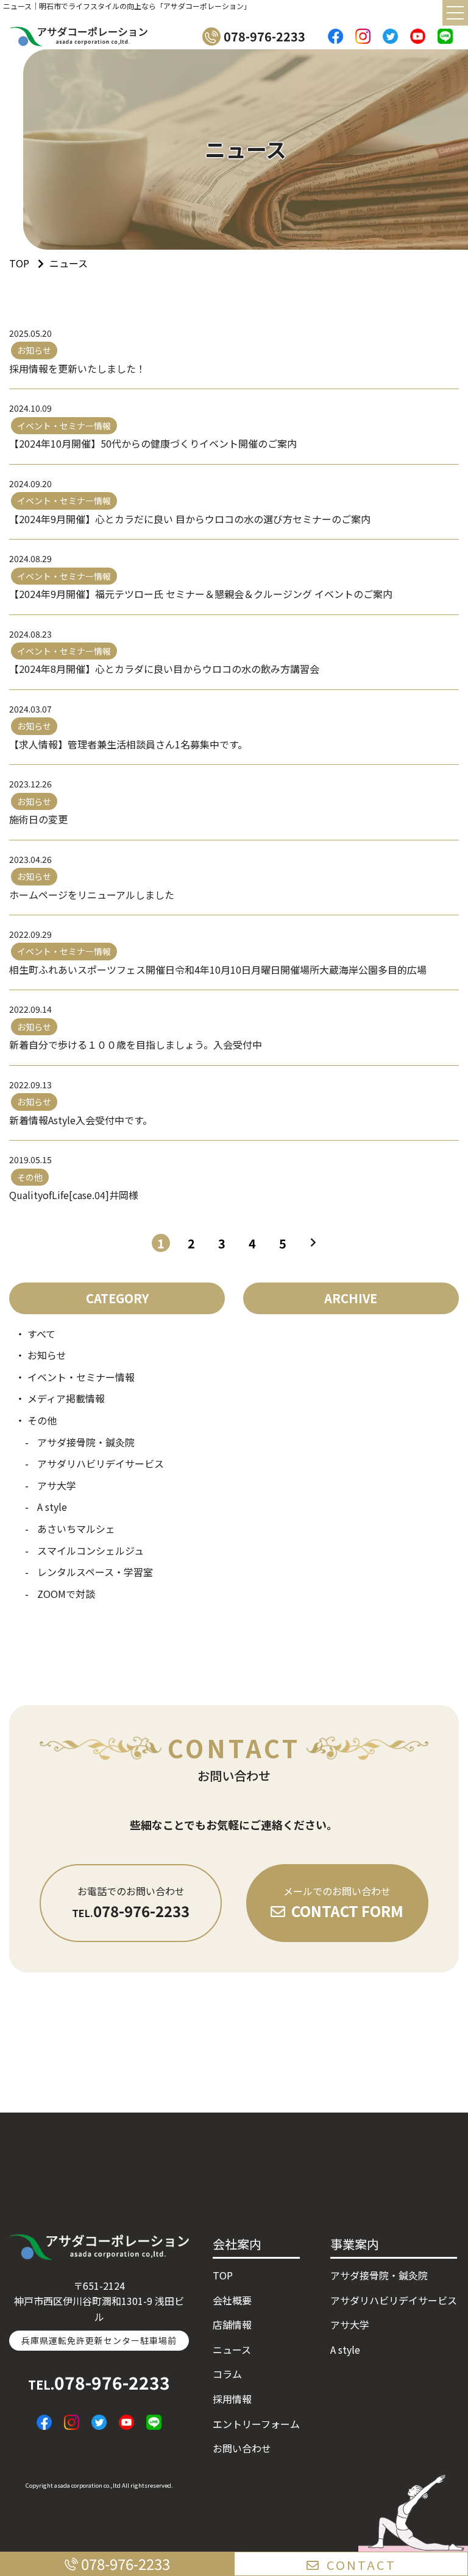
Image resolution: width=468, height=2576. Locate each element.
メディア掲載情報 (66, 1398)
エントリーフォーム (256, 2424)
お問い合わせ (242, 2448)
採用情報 (232, 2399)
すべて (41, 1334)
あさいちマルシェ (76, 1529)
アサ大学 (57, 1485)
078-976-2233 (99, 2382)
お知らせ (47, 1355)
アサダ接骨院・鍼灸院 (86, 1442)
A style (52, 1507)
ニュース (232, 2349)
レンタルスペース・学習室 (95, 1572)
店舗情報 (232, 2324)
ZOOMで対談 (66, 1594)
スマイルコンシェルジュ (90, 1550)
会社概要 (232, 2300)
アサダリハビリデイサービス (101, 1463)
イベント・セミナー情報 (81, 1377)
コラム (227, 2374)
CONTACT (361, 2565)
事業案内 (355, 2244)
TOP (223, 2275)
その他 (42, 1420)
